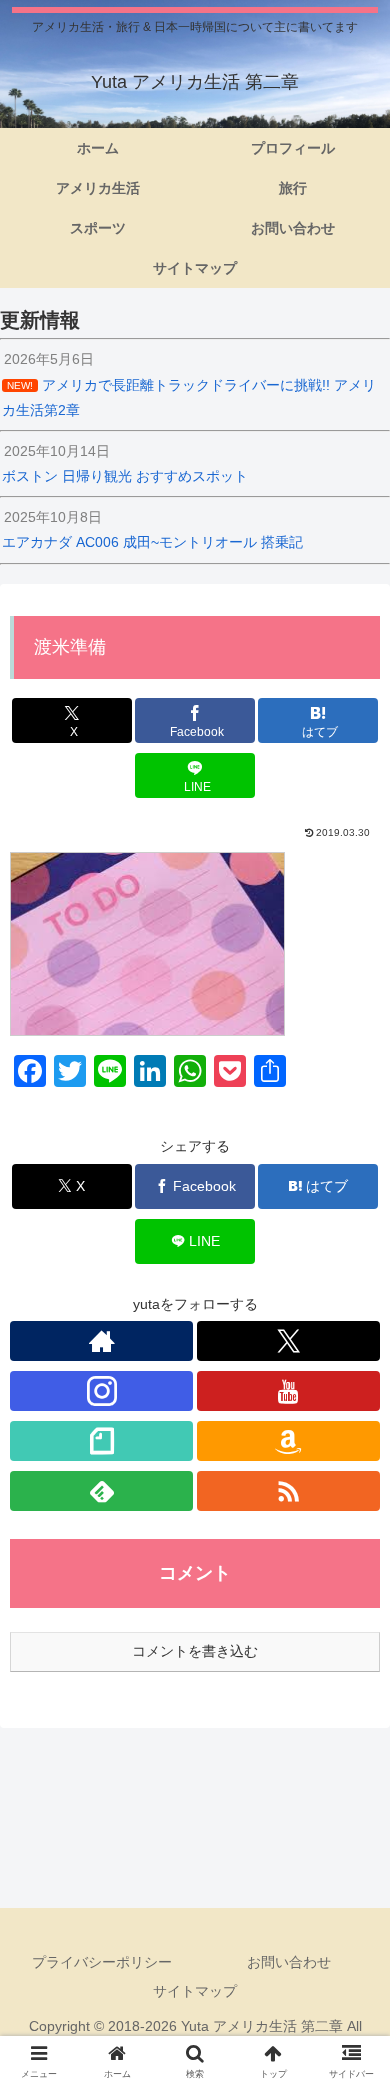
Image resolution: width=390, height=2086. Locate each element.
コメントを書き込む (195, 1651)
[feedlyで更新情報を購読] (101, 1491)
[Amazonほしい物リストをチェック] (288, 1441)
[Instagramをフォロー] (101, 1391)
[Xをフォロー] (288, 1341)
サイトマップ (195, 1991)
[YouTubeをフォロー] (288, 1391)
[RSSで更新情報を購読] (288, 1491)
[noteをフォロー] (101, 1441)
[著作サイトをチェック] (101, 1341)
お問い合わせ (289, 1962)
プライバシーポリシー (102, 1962)
